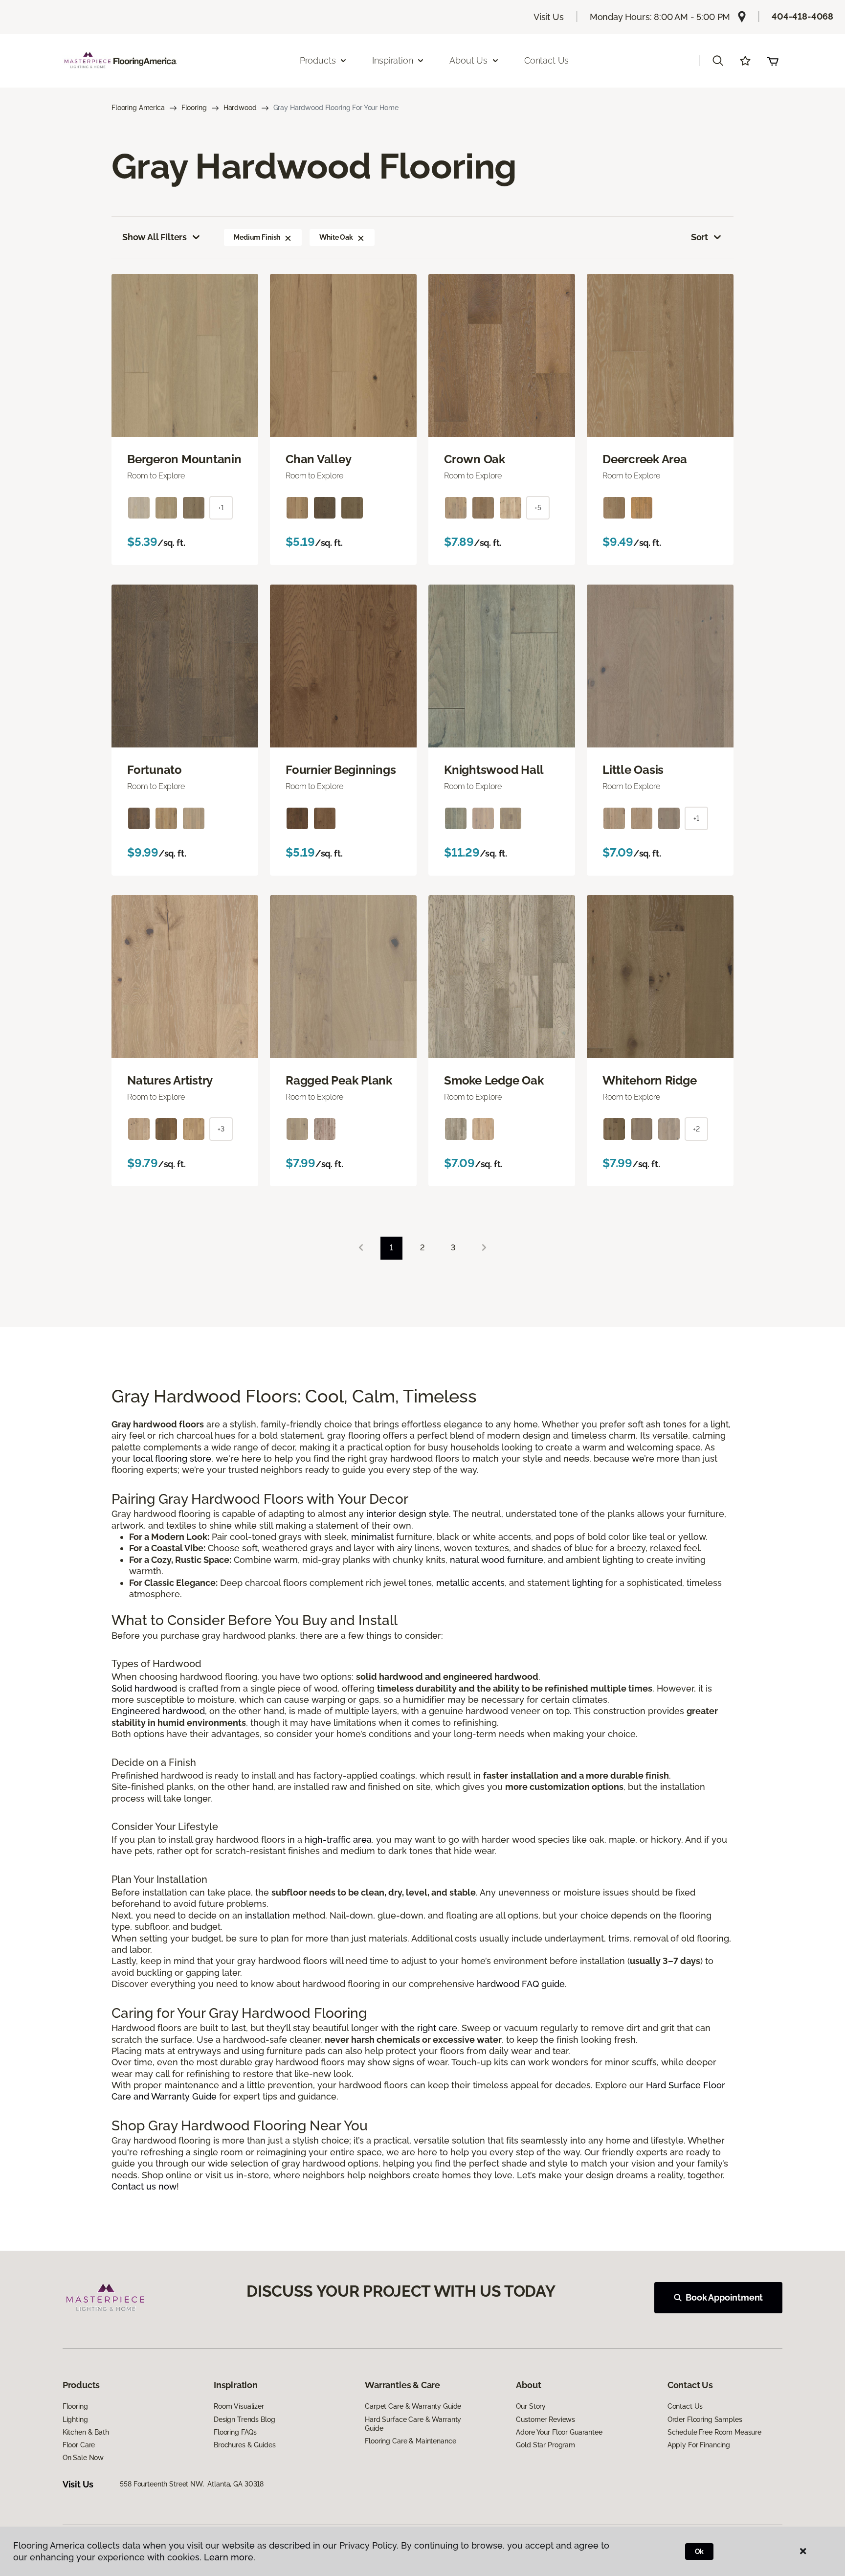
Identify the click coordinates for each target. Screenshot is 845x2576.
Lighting (75, 2419)
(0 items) (773, 61)
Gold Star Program (545, 2445)
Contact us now (144, 2186)
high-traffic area (338, 1840)
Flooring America (138, 108)
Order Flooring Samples (705, 2419)
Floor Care (79, 2445)
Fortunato (155, 770)
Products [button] (318, 60)
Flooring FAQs (235, 2432)
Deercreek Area (645, 459)
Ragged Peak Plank (339, 1081)
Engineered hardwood (158, 1711)
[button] (718, 61)
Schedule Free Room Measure (714, 2432)
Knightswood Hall (494, 770)
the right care (429, 2028)
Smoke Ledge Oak (494, 1081)
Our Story (531, 2406)
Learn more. (230, 2557)
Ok (700, 2552)
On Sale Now (83, 2458)
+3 (221, 1129)
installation (267, 1915)
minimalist (372, 1537)
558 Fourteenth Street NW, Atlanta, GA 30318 (192, 2484)
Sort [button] (700, 237)
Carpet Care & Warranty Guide (413, 2406)
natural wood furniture (497, 1560)
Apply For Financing (699, 2445)
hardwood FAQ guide (521, 1984)
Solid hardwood (144, 1688)
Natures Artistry (170, 1081)
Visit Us (549, 17)
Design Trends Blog (244, 2419)
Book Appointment (724, 2297)
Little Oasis (633, 770)
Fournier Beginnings (341, 770)
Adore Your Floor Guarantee (559, 2432)
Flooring (194, 108)
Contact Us (546, 60)
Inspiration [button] (392, 60)
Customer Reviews (545, 2419)
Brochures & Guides (245, 2445)
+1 (221, 508)
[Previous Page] (361, 1248)
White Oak (336, 237)
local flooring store (172, 1458)
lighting (588, 1583)
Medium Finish (257, 237)
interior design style (408, 1514)
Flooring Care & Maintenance (410, 2441)
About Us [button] (468, 60)
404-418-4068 (802, 16)
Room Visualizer (239, 2406)
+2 (696, 1129)
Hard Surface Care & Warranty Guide (413, 2424)
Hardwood (240, 108)
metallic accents (470, 1583)
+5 (538, 508)
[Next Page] (484, 1248)
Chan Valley (318, 459)
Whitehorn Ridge (649, 1081)
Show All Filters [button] (155, 237)
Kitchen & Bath (86, 2432)
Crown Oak (475, 459)
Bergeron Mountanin (184, 459)
